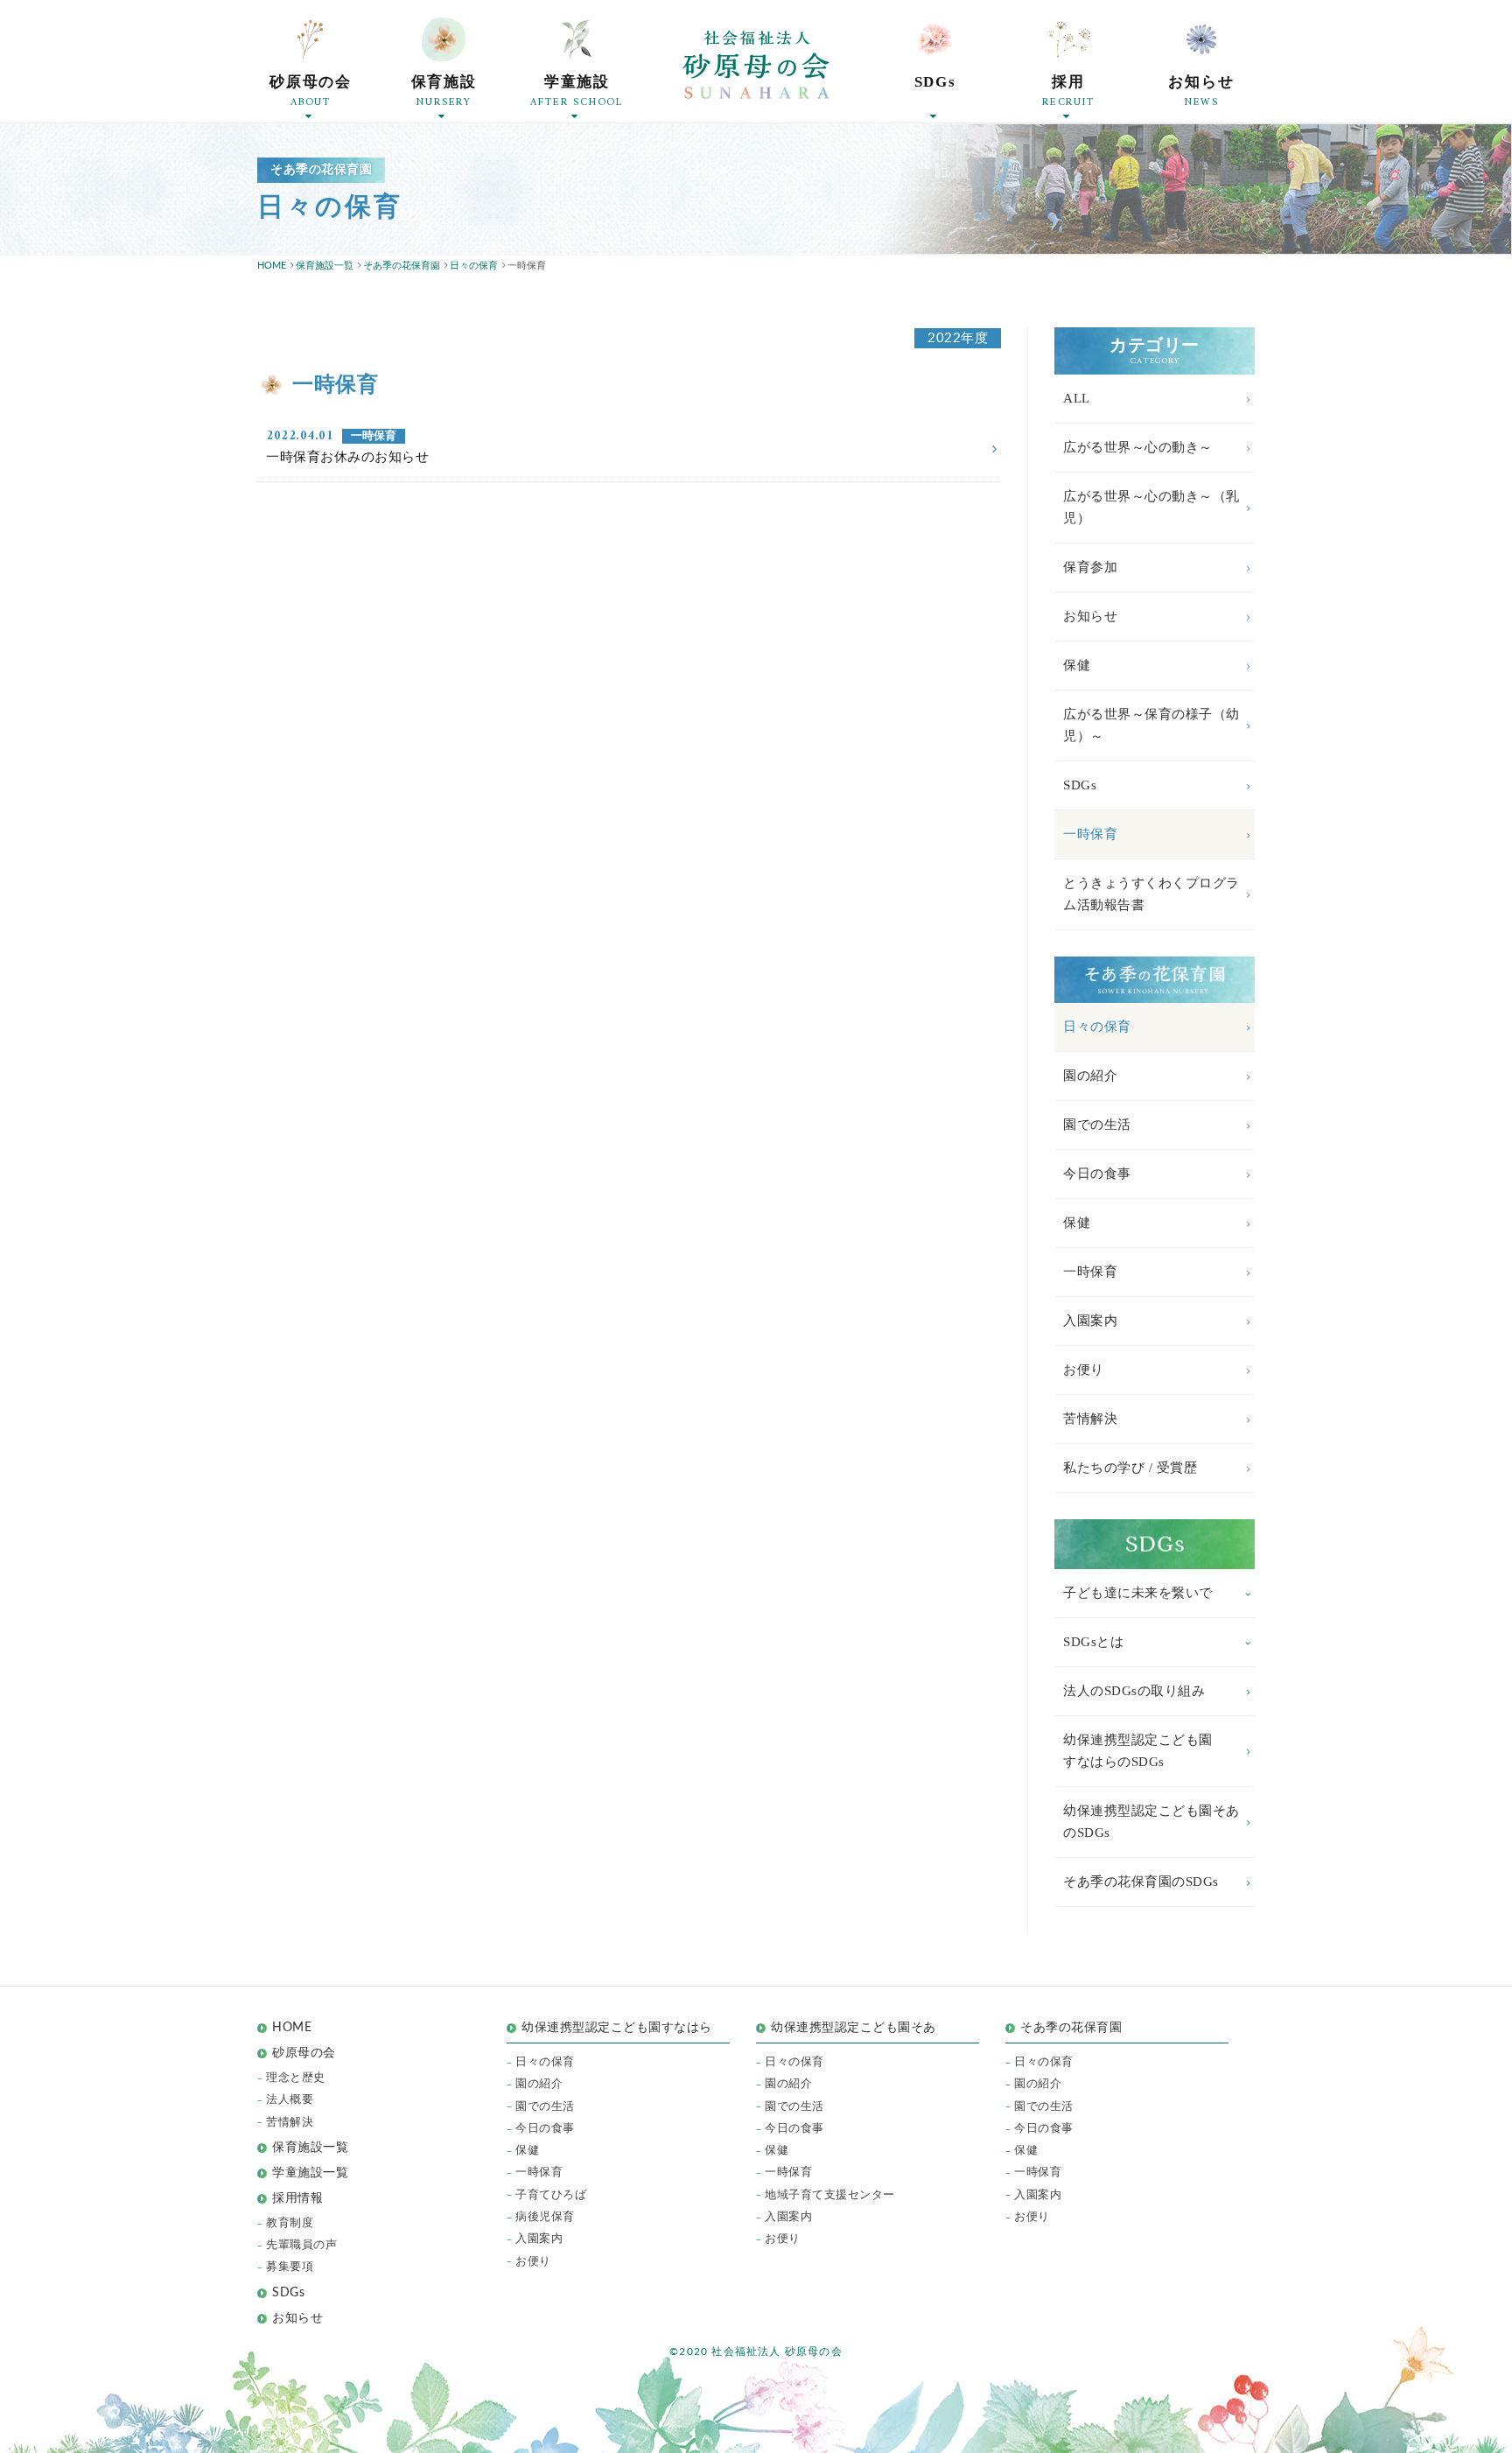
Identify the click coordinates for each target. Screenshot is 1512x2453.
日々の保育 (1097, 1027)
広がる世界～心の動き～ (1138, 447)
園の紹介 (1090, 1076)
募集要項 (290, 2267)
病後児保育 (545, 2217)
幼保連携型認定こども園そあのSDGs (1151, 1822)
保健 (1077, 665)
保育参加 (1090, 567)
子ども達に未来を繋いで (1138, 1593)
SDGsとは (1093, 1642)
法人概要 (290, 2100)
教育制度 (290, 2223)
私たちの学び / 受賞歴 (1130, 1468)
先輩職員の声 (301, 2245)
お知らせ (1090, 616)
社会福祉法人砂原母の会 (756, 65)
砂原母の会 (304, 2053)
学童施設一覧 (310, 2173)
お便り (1084, 1370)
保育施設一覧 (310, 2148)
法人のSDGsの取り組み (1134, 1691)
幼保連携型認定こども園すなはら (623, 2028)
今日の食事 (1097, 1174)
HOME (292, 2028)
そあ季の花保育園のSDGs (1141, 1882)
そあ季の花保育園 (1071, 2028)
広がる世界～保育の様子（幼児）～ (1151, 725)
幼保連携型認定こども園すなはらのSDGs (1138, 1751)
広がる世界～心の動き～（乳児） (1151, 507)
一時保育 (1090, 834)
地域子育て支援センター (830, 2195)
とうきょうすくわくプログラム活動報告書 (1151, 894)
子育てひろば (551, 2195)
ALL (1077, 398)
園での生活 (1097, 1125)
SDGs (1080, 785)
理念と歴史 (296, 2078)
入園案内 (1090, 1321)
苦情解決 (1090, 1419)
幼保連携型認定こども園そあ (854, 2028)
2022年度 (958, 338)
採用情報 (297, 2198)
